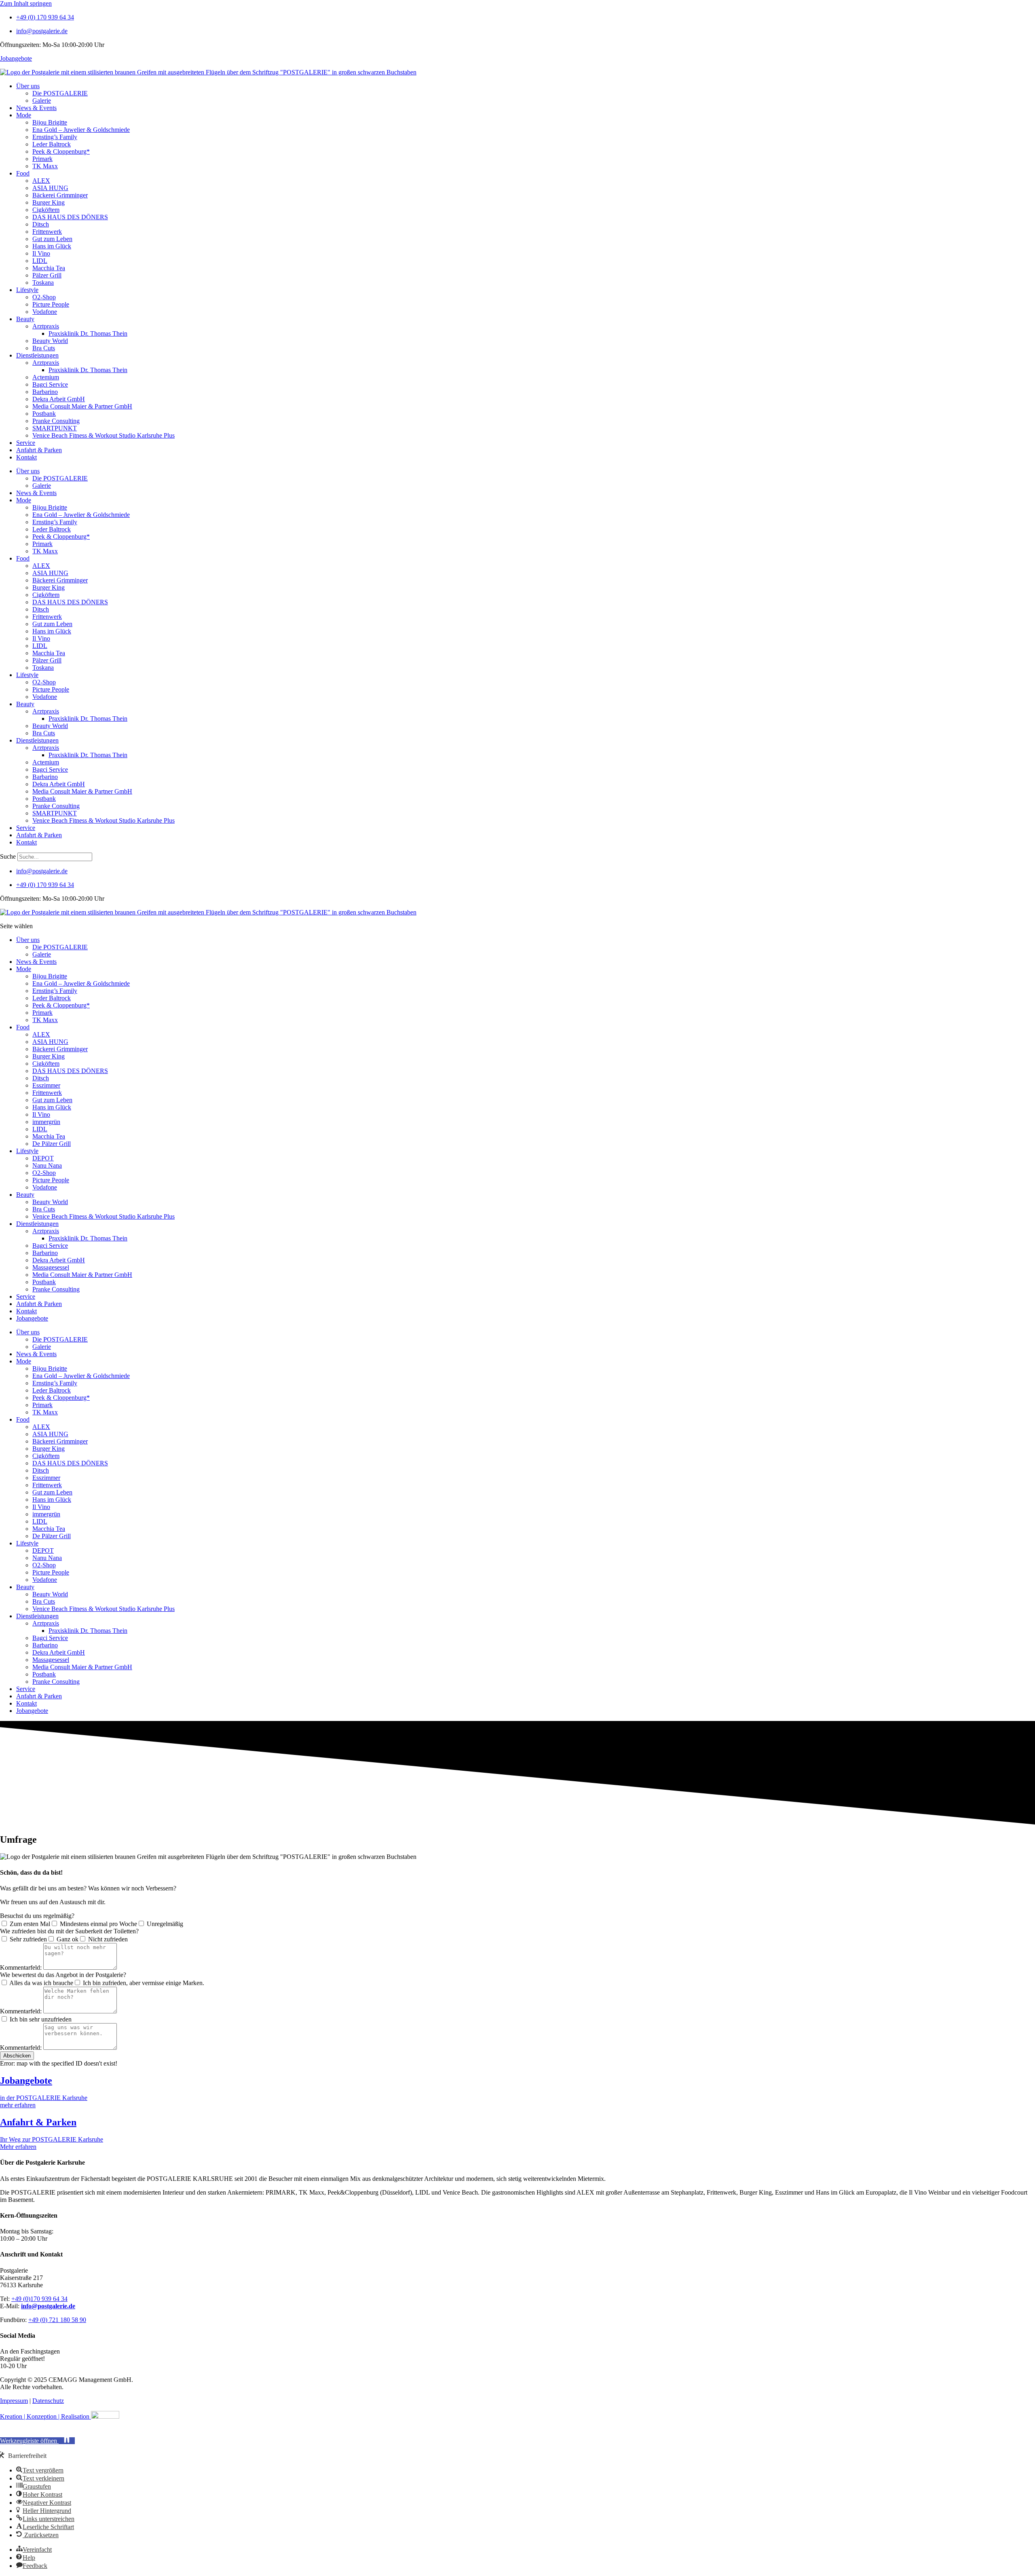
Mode (24, 115)
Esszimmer (46, 1085)
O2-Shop (44, 297)
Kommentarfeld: (22, 1967)
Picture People (51, 304)
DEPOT (43, 1158)
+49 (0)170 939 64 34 (39, 2299)
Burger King (49, 202)
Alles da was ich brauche (41, 1983)
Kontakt (26, 457)
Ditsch (41, 224)
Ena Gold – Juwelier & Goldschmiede (81, 130)
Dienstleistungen (37, 355)
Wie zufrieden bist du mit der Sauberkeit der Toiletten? (69, 1931)
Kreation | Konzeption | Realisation (45, 2416)
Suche (8, 856)
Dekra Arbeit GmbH (59, 399)
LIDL (40, 261)
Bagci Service (50, 384)
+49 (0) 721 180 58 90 (57, 2320)
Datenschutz (48, 2401)
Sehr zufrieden (28, 1939)
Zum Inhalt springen (26, 3)
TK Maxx (45, 166)
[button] (37, 2441)
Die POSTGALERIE (60, 93)
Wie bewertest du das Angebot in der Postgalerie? (63, 1975)
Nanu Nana (47, 1165)
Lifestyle (27, 290)
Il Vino (41, 253)
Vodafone (45, 312)
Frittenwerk (47, 232)
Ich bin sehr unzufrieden (41, 2019)
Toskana (43, 283)
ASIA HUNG (50, 188)
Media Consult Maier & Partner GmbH (82, 406)
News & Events (36, 108)
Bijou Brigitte (50, 122)
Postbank (44, 414)
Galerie (42, 101)
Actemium (46, 377)
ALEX (41, 181)
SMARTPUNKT (55, 428)
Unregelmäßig (165, 1924)
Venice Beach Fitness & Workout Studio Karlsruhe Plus (103, 435)
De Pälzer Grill (52, 1144)
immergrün (46, 1122)
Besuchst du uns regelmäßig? (37, 1916)
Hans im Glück (52, 246)
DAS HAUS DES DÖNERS (70, 217)
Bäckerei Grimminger (60, 195)
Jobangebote (16, 58)
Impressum (14, 2401)
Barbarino (45, 392)
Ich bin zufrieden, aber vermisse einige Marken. (144, 1983)
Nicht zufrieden (108, 1939)
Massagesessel (51, 1267)
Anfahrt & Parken (39, 450)
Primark (42, 159)
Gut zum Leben (52, 239)
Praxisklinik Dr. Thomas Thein (88, 333)
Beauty (25, 319)
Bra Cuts (44, 348)
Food (23, 173)
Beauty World (50, 341)
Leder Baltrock (52, 144)
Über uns (28, 86)
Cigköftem (46, 210)
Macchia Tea (49, 268)
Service (26, 443)
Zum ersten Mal (30, 1924)
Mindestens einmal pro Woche (98, 1924)
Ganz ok (68, 1939)
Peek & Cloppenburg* (61, 151)
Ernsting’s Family (55, 137)
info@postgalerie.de (48, 2306)
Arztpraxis (46, 326)
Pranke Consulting (56, 421)
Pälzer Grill (47, 275)
